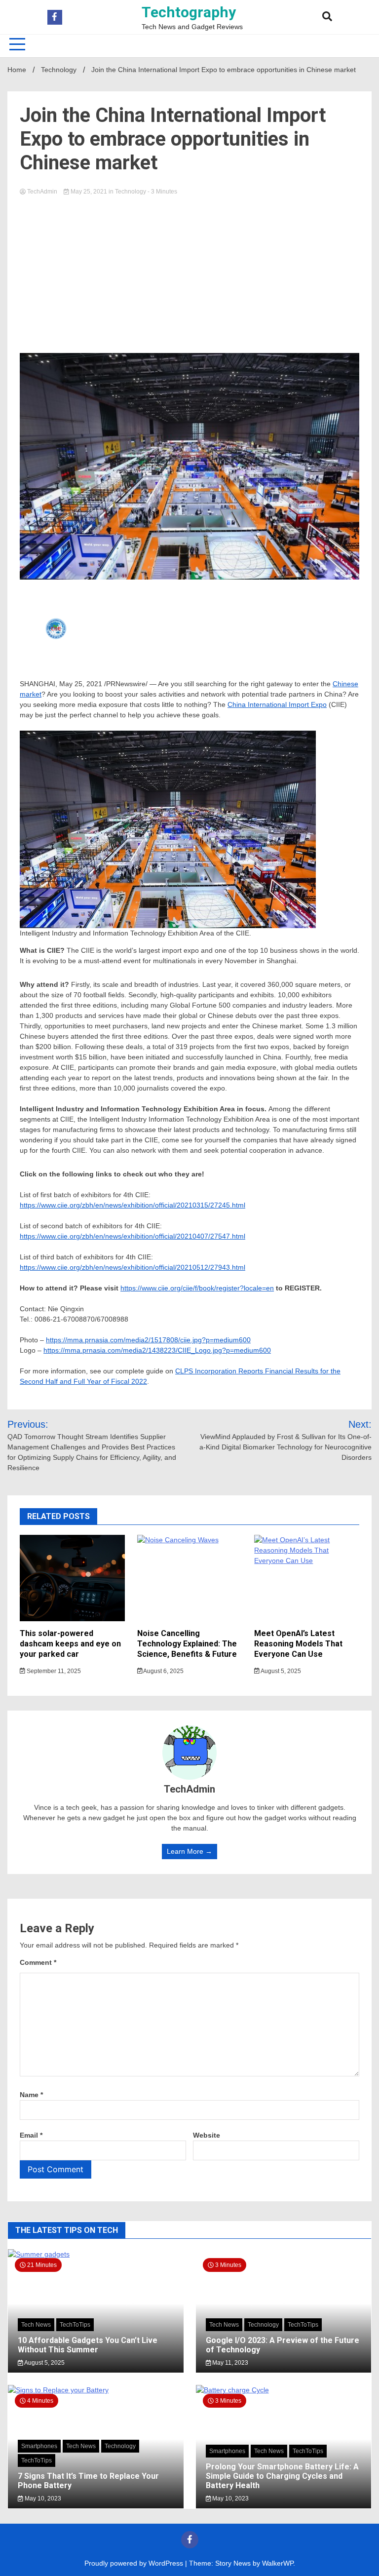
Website (207, 2135)
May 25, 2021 (89, 192)
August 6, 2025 (163, 1671)
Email (31, 2135)
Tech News (36, 2325)
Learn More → (189, 1851)
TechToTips (75, 2325)
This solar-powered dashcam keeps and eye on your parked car (70, 1644)
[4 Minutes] (96, 2390)
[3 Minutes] (284, 2390)
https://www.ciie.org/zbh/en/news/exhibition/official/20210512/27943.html (133, 1267)
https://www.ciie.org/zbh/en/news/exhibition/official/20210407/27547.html (133, 1236)
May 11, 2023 (229, 2363)
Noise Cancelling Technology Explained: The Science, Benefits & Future (187, 1644)
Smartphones (39, 2446)
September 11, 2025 (53, 1671)
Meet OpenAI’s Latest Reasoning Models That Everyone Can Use (298, 1644)
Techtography (189, 12)
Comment (38, 1962)
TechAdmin (42, 192)
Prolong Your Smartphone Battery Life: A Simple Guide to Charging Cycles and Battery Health (282, 2476)
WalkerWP (278, 2563)
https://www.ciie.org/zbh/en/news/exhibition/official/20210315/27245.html (133, 1205)
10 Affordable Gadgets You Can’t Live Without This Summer (88, 2345)
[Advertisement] (189, 272)
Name (31, 2095)
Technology (131, 192)
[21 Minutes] (96, 2254)
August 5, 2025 (280, 1671)
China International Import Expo (277, 704)
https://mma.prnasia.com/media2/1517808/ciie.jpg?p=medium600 (148, 1340)
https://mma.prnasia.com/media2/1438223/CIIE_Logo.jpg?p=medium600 (157, 1350)
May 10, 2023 (42, 2498)
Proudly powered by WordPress (135, 2563)
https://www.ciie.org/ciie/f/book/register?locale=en (197, 1288)
